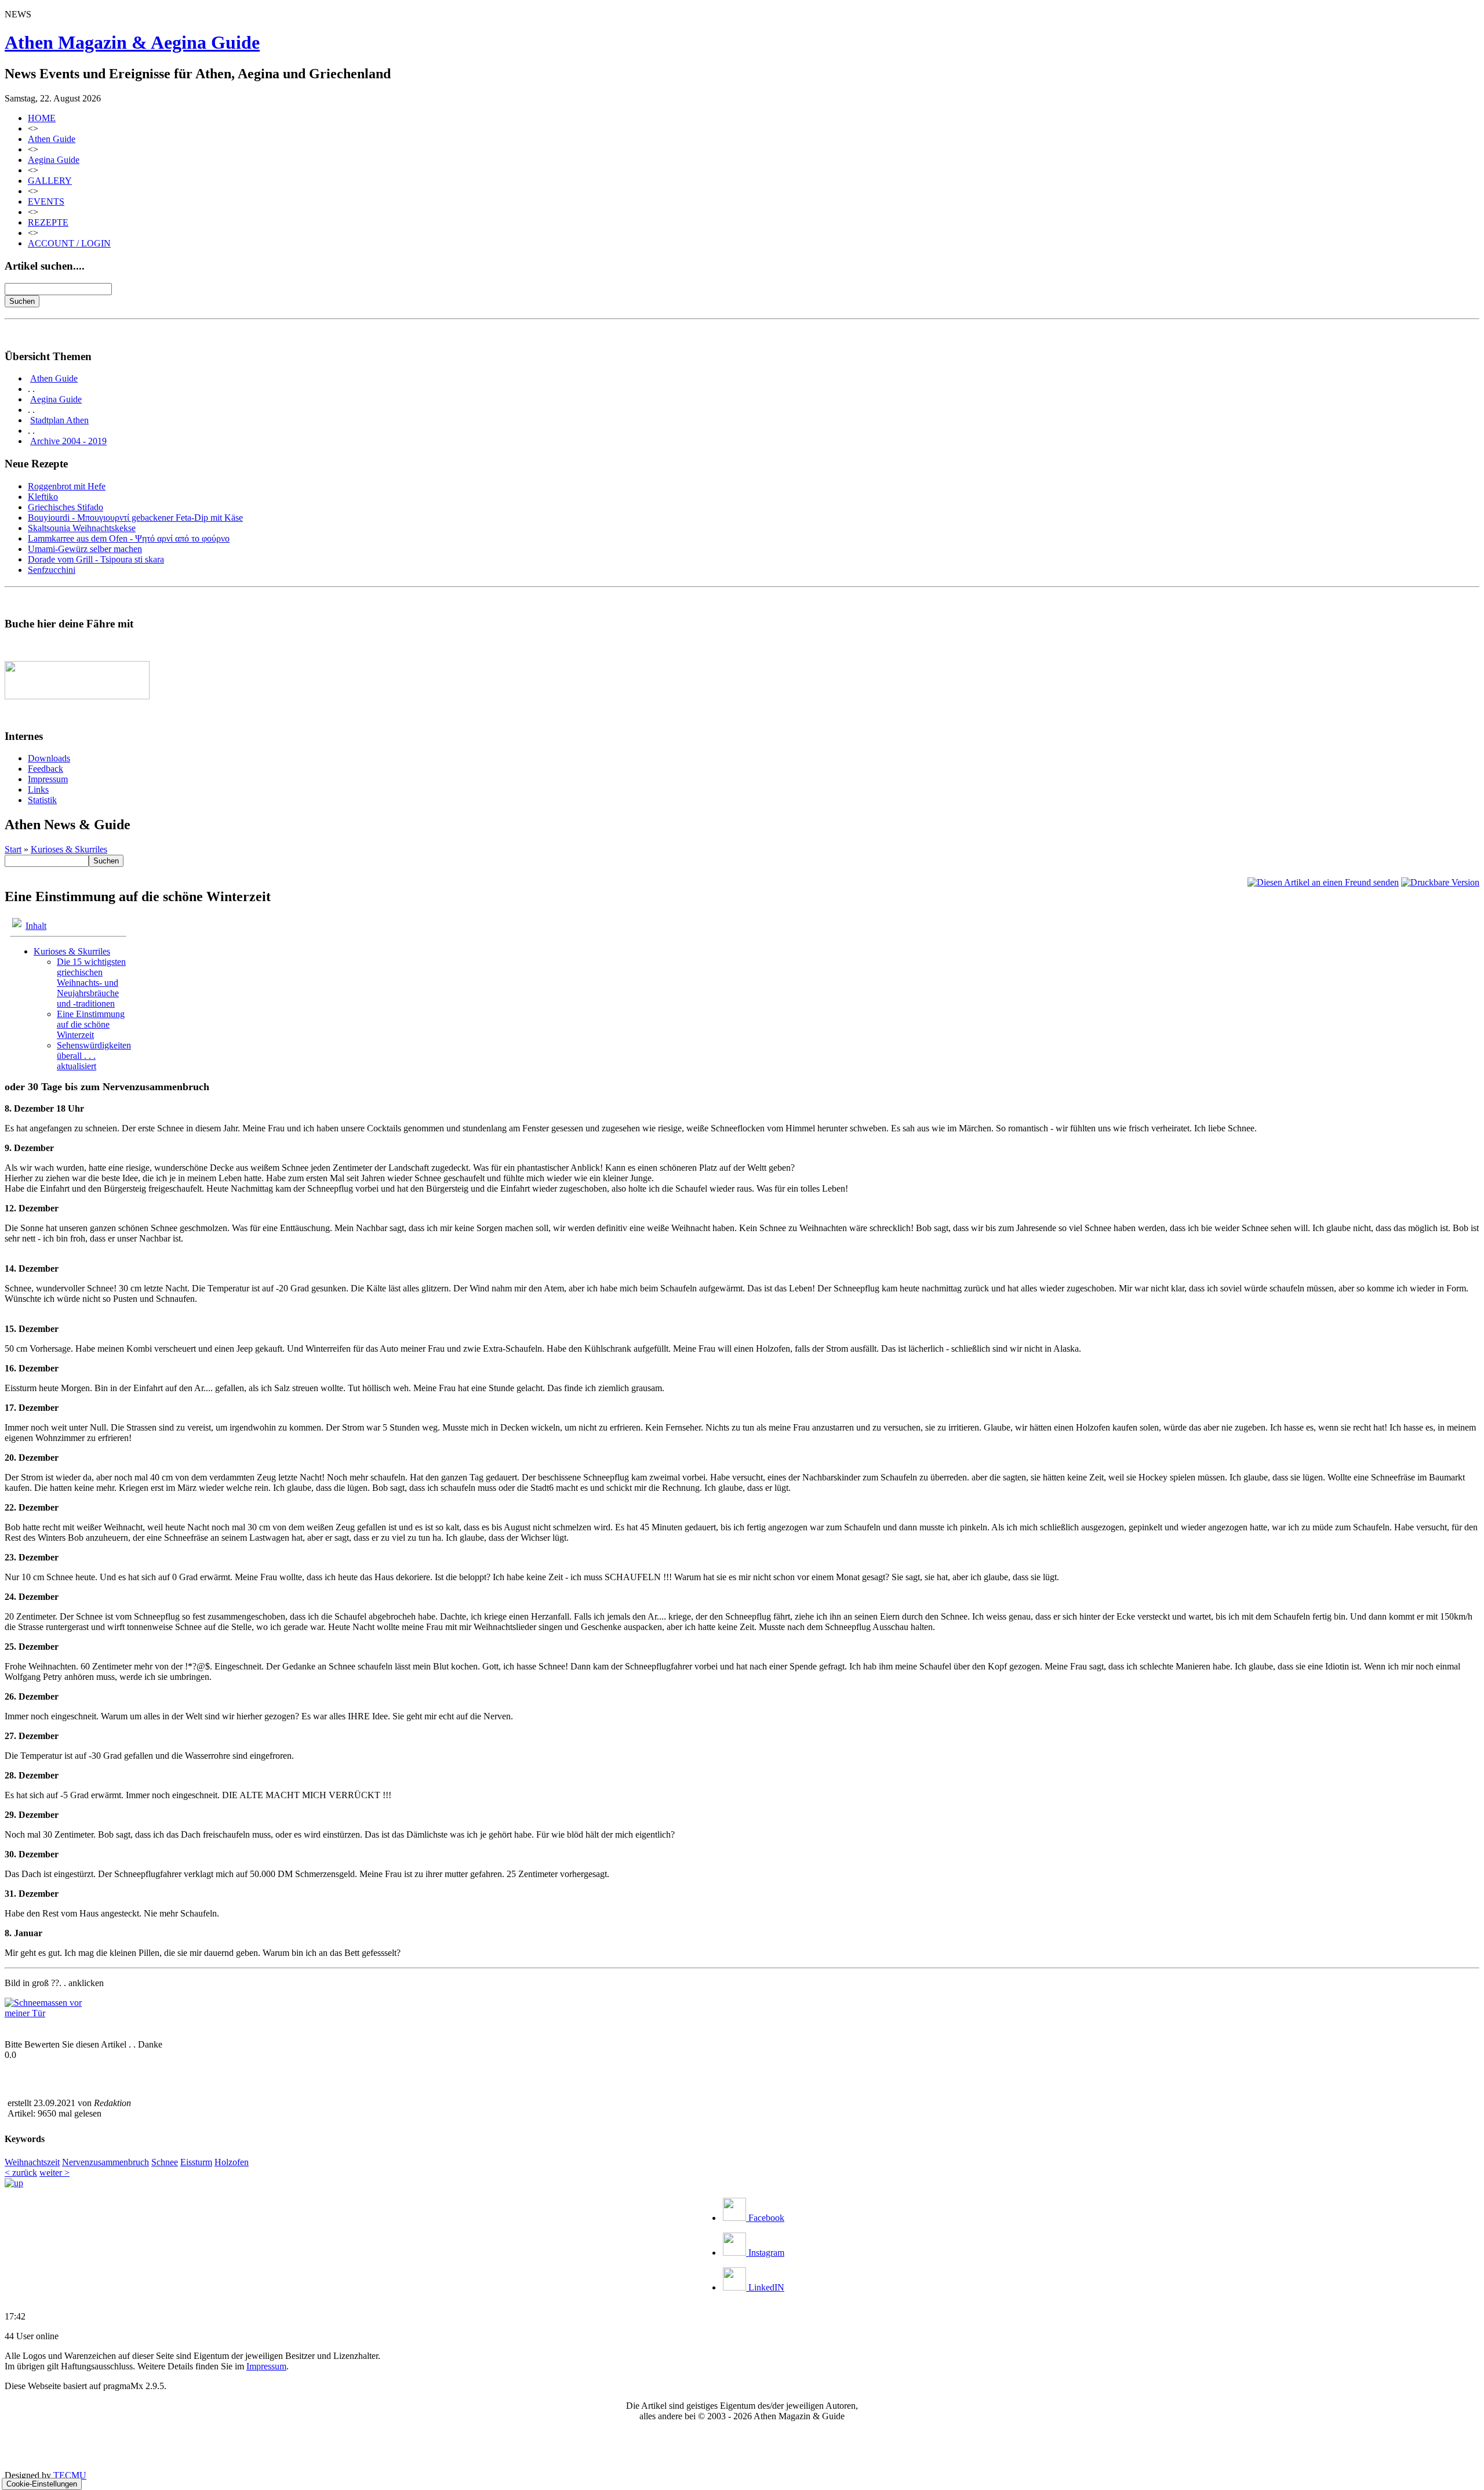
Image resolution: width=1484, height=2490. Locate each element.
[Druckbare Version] (1440, 882)
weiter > (54, 2173)
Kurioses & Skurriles (69, 849)
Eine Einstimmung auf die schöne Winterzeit (91, 1024)
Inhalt (36, 926)
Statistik (42, 800)
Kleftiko (43, 497)
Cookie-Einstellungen (42, 2484)
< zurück (21, 2173)
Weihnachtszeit (32, 2162)
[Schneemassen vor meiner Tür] (48, 2013)
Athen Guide (52, 139)
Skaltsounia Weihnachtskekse (82, 528)
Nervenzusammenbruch (106, 2162)
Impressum (48, 779)
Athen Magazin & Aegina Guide (132, 42)
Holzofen (232, 2162)
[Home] (14, 2183)
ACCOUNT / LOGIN (69, 243)
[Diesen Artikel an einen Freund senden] (1323, 882)
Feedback (46, 769)
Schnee (165, 2162)
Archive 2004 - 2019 (68, 441)
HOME (42, 118)
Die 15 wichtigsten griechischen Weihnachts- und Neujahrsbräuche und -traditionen (91, 983)
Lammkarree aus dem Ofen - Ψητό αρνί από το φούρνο (129, 538)
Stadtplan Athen (59, 420)
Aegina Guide (54, 160)
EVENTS (46, 202)
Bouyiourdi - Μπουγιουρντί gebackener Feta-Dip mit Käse (135, 518)
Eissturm (196, 2162)
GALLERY (50, 181)
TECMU (70, 2475)
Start (13, 849)
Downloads (49, 758)
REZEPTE (48, 222)
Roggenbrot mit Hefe (67, 486)
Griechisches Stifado (66, 507)
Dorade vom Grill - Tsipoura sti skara (96, 559)
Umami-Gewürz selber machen (85, 549)
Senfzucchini (52, 570)
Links (38, 790)
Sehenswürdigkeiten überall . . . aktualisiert (94, 1056)
